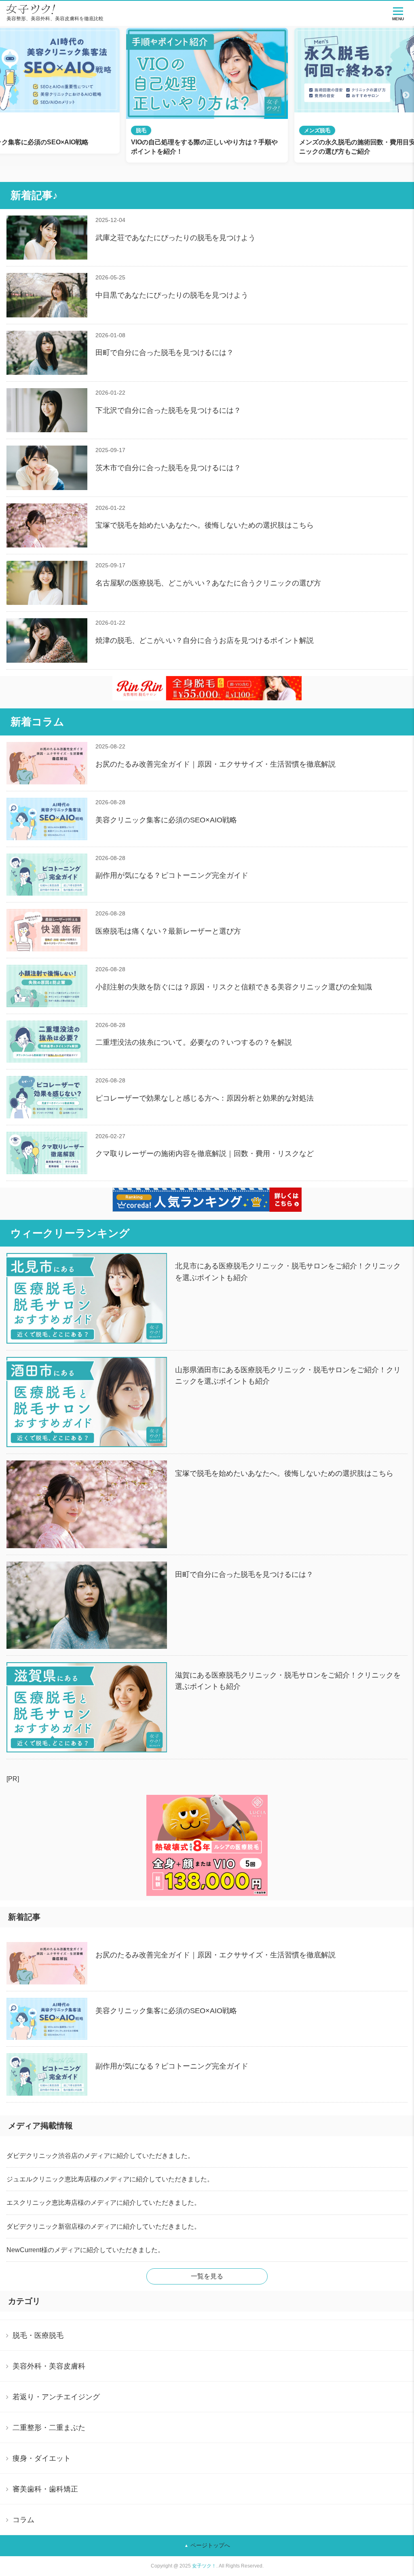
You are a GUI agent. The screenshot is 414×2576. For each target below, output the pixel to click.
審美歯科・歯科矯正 (45, 2489)
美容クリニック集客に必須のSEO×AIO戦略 (166, 820)
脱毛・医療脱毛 (38, 2335)
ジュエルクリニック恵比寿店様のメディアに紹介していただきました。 (110, 2179)
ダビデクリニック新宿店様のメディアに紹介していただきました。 (103, 2226)
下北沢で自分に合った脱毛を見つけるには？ (168, 410)
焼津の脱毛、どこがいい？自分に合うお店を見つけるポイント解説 (205, 640)
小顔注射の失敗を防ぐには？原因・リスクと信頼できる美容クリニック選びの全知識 (234, 987)
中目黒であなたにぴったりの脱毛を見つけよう (172, 295)
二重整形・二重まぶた (49, 2428)
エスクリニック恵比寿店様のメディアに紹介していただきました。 (103, 2203)
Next (406, 95)
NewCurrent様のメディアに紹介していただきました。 (85, 2250)
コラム (23, 2520)
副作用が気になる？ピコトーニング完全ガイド (172, 875)
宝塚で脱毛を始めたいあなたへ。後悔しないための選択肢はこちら (205, 525)
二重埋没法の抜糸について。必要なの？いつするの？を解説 (194, 1042)
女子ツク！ (204, 2566)
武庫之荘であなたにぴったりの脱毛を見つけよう (175, 238)
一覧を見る (207, 2276)
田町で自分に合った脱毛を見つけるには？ (165, 353)
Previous (8, 95)
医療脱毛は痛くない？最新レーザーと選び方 (168, 931)
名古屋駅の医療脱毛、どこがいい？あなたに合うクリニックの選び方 (208, 583)
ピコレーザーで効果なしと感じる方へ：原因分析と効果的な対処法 (205, 1098)
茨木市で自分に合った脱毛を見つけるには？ (168, 468)
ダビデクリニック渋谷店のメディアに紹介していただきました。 (100, 2156)
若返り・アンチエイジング (56, 2397)
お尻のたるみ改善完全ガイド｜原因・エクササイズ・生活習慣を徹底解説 (215, 764)
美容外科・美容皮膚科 (49, 2366)
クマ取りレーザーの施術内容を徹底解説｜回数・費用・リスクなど (205, 1154)
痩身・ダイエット (42, 2458)
